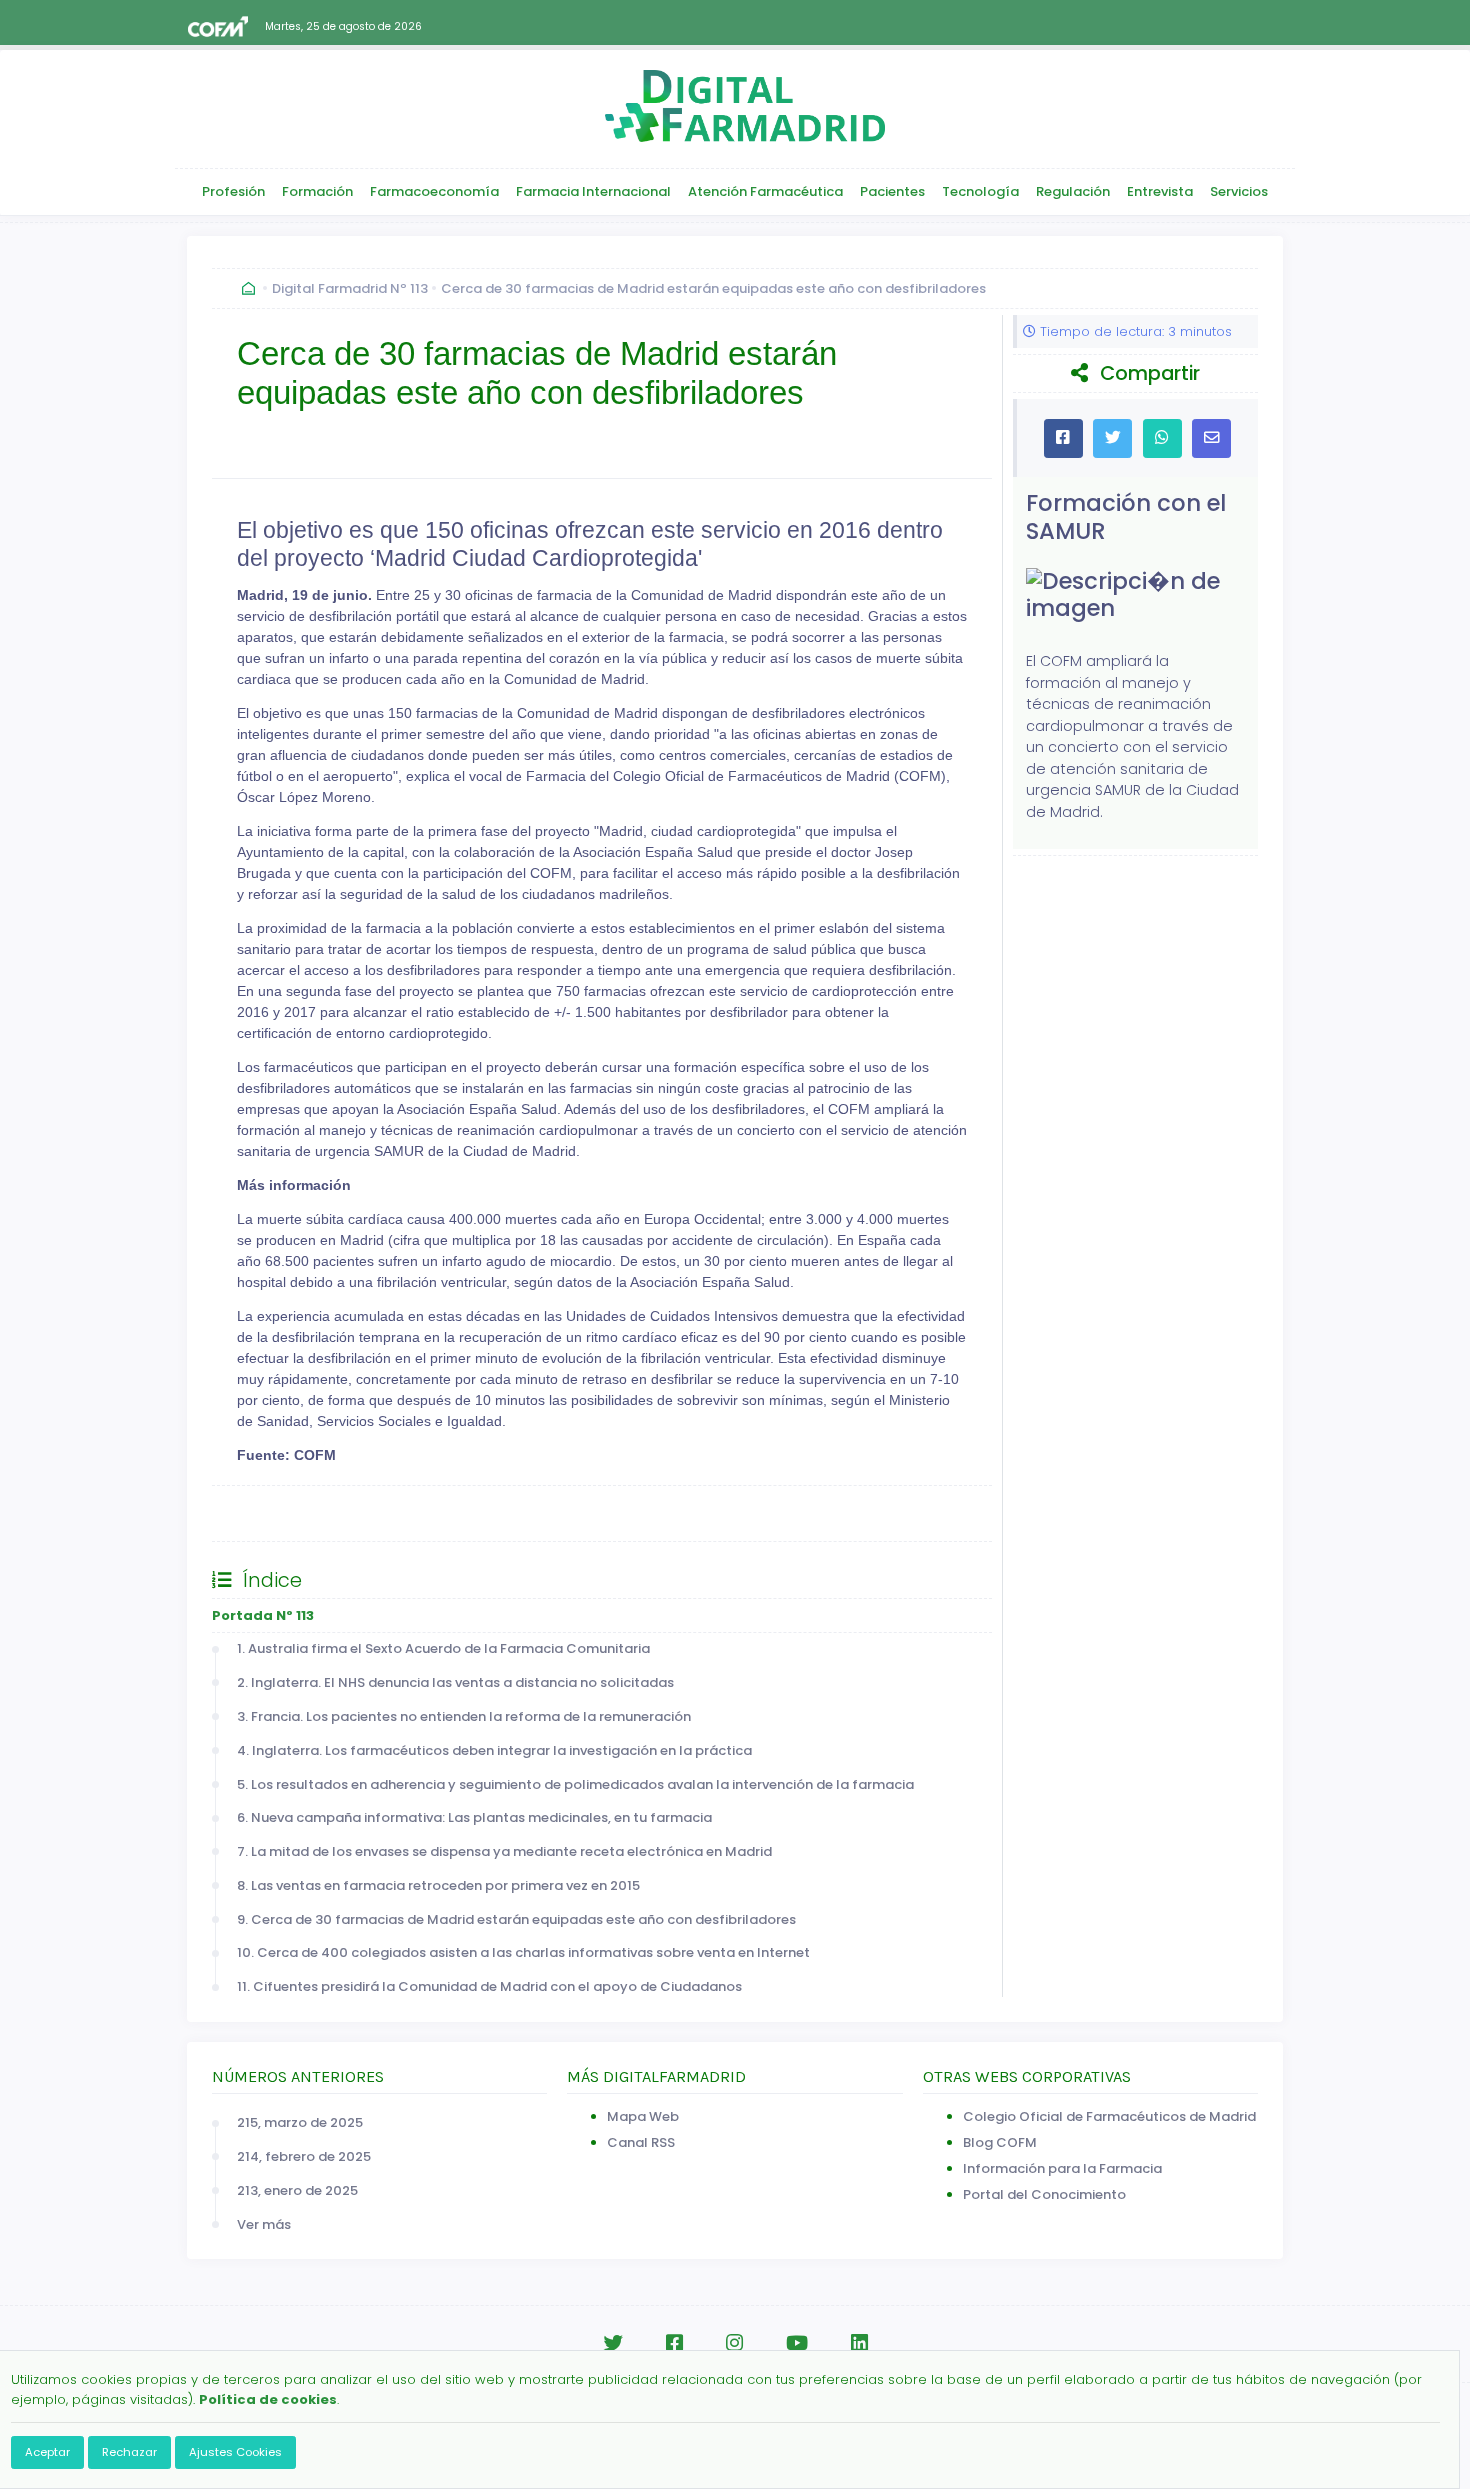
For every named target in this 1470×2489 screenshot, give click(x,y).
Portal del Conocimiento (1044, 2194)
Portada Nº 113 (263, 1615)
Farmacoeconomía (434, 191)
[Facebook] (674, 2343)
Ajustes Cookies (235, 2452)
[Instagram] (734, 2343)
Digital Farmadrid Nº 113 (350, 288)
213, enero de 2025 (297, 2190)
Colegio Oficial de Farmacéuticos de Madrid (1109, 2116)
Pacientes (892, 191)
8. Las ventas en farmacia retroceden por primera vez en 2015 (438, 1885)
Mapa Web (643, 2116)
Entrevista (1160, 191)
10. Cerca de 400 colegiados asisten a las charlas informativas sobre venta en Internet (523, 1952)
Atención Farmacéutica (765, 191)
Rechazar (129, 2452)
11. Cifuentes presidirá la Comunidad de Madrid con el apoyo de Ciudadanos (489, 1986)
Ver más (264, 2224)
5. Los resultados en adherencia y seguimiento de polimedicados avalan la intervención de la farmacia (575, 1784)
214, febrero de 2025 (304, 2156)
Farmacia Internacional (593, 191)
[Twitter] (613, 2343)
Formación (317, 191)
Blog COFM (1000, 2142)
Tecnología (980, 191)
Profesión (233, 191)
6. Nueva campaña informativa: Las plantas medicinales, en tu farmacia (474, 1817)
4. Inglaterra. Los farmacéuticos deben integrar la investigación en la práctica (494, 1750)
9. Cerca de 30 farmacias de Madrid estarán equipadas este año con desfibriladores (516, 1919)
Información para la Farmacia (1062, 2168)
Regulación (1073, 191)
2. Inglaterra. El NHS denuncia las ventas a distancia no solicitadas (455, 1682)
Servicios (1239, 191)
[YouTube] (797, 2343)
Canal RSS (641, 2142)
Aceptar (47, 2452)
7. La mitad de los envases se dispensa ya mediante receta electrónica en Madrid (504, 1851)
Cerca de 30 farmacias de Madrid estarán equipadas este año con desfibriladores (713, 288)
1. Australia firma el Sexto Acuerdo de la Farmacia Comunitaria (443, 1648)
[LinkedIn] (859, 2343)
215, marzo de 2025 (300, 2122)
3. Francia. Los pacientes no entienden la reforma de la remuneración (464, 1716)
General (258, 1513)
